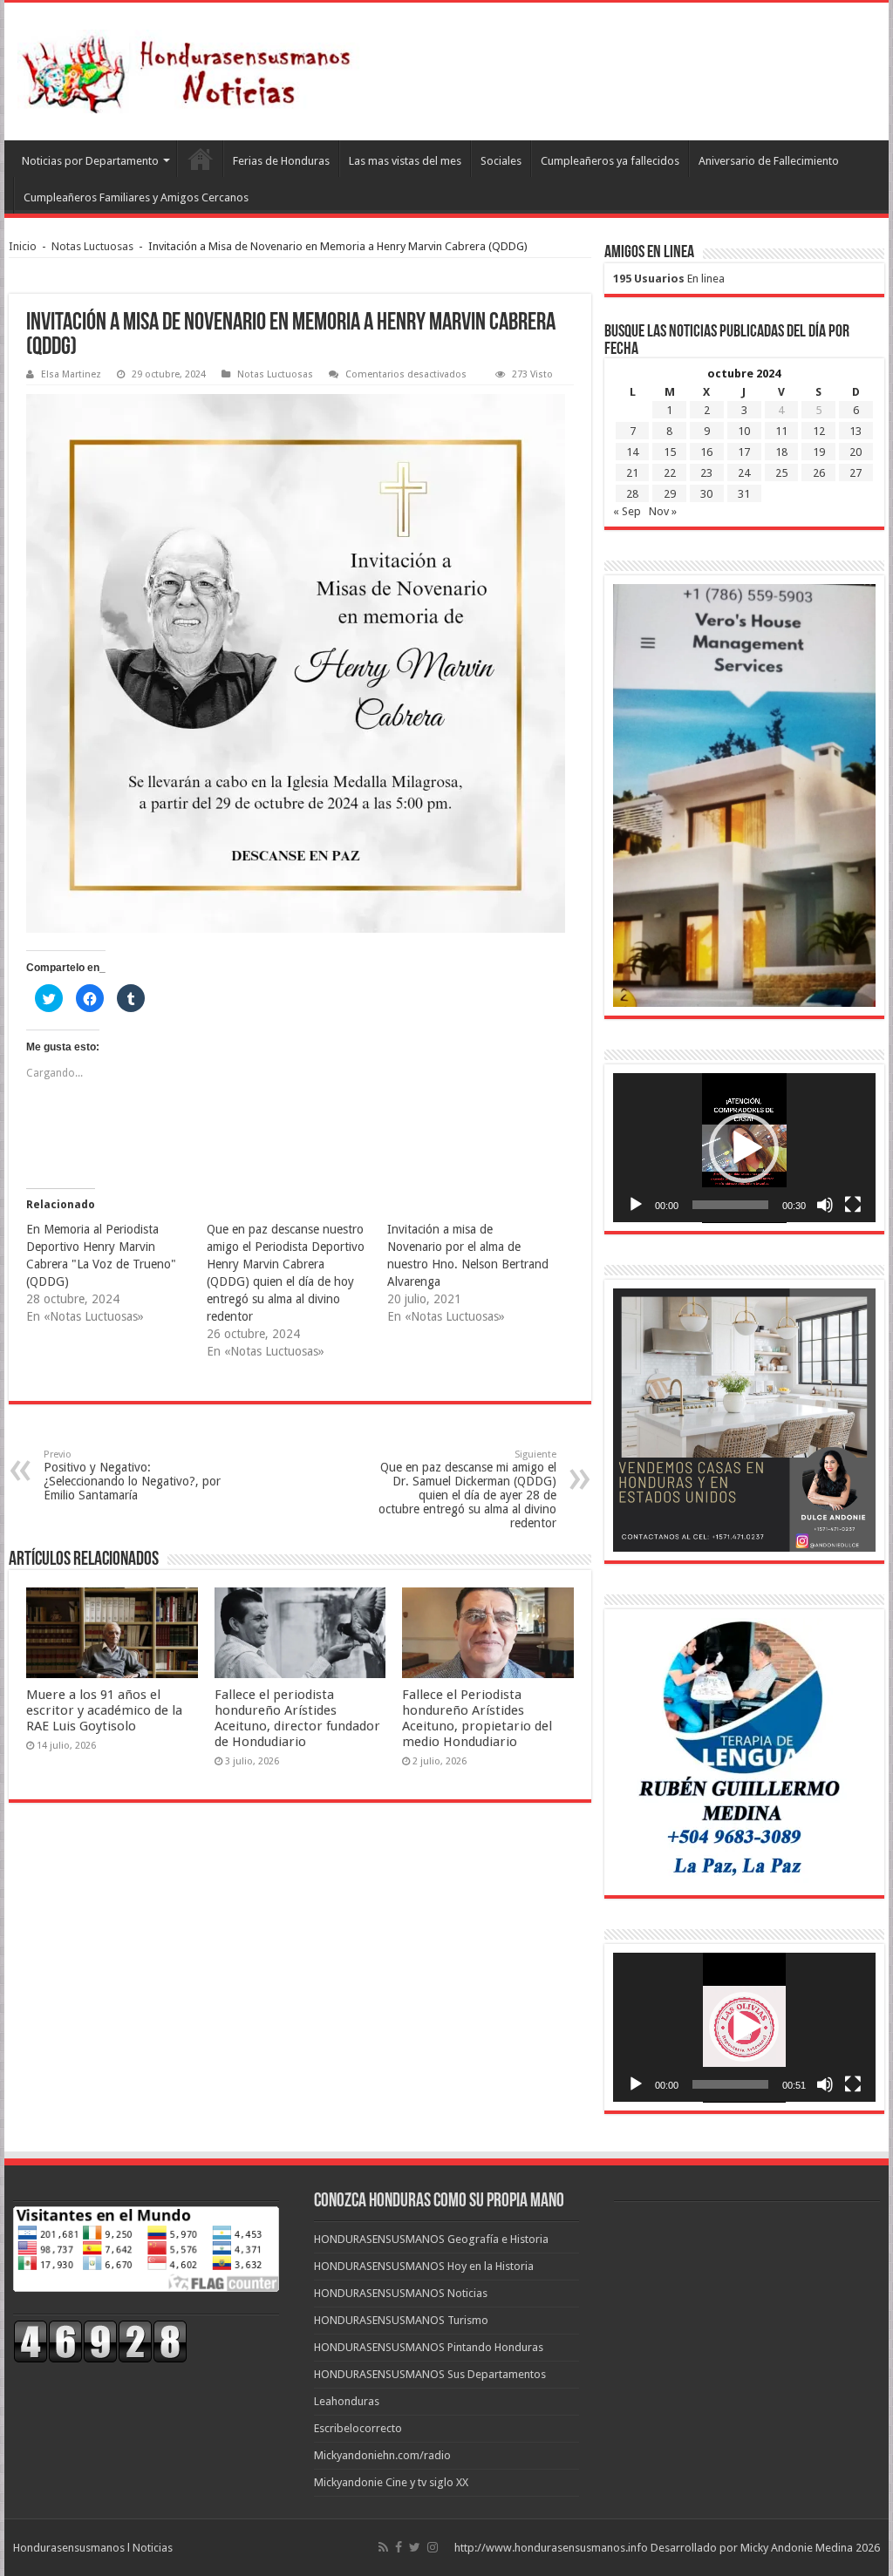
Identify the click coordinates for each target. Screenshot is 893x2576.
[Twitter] (415, 2547)
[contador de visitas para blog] (100, 2340)
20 (856, 452)
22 (670, 473)
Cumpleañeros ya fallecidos (610, 161)
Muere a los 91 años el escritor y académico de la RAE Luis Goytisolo (104, 1710)
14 (632, 452)
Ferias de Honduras (281, 161)
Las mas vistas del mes (405, 161)
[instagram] (433, 2547)
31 (744, 494)
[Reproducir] (636, 1205)
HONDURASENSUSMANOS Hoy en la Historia (424, 2266)
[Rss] (383, 2547)
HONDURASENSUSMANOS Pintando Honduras (429, 2347)
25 (781, 473)
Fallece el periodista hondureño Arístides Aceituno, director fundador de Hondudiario (297, 1718)
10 (744, 431)
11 (781, 431)
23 (706, 473)
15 (670, 452)
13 (856, 431)
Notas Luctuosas (92, 246)
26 (819, 473)
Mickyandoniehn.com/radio (382, 2455)
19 (819, 452)
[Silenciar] (825, 1205)
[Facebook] (399, 2547)
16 (706, 452)
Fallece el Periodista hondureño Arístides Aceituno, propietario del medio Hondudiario (477, 1718)
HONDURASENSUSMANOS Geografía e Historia (431, 2239)
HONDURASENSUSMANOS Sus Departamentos (430, 2374)
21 (632, 473)
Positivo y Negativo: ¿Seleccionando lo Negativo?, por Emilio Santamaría (132, 1475)
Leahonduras (347, 2401)
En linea (669, 279)
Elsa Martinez (71, 374)
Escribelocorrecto (358, 2428)
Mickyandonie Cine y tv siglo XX (391, 2482)
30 (706, 494)
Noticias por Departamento (90, 161)
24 (744, 473)
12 (819, 431)
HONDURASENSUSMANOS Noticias (401, 2293)
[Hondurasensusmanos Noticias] (192, 68)
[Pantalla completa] (853, 1205)
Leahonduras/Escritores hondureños (200, 159)
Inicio (23, 246)
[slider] (730, 1205)
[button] (744, 1148)
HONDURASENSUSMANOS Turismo (401, 2320)
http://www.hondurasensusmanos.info (551, 2548)
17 (744, 452)
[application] (744, 1148)
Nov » (663, 511)
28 (632, 494)
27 (856, 473)
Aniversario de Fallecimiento (769, 161)
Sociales (501, 161)
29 (670, 494)
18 (781, 452)
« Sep (627, 511)
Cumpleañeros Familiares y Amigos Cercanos (136, 197)
